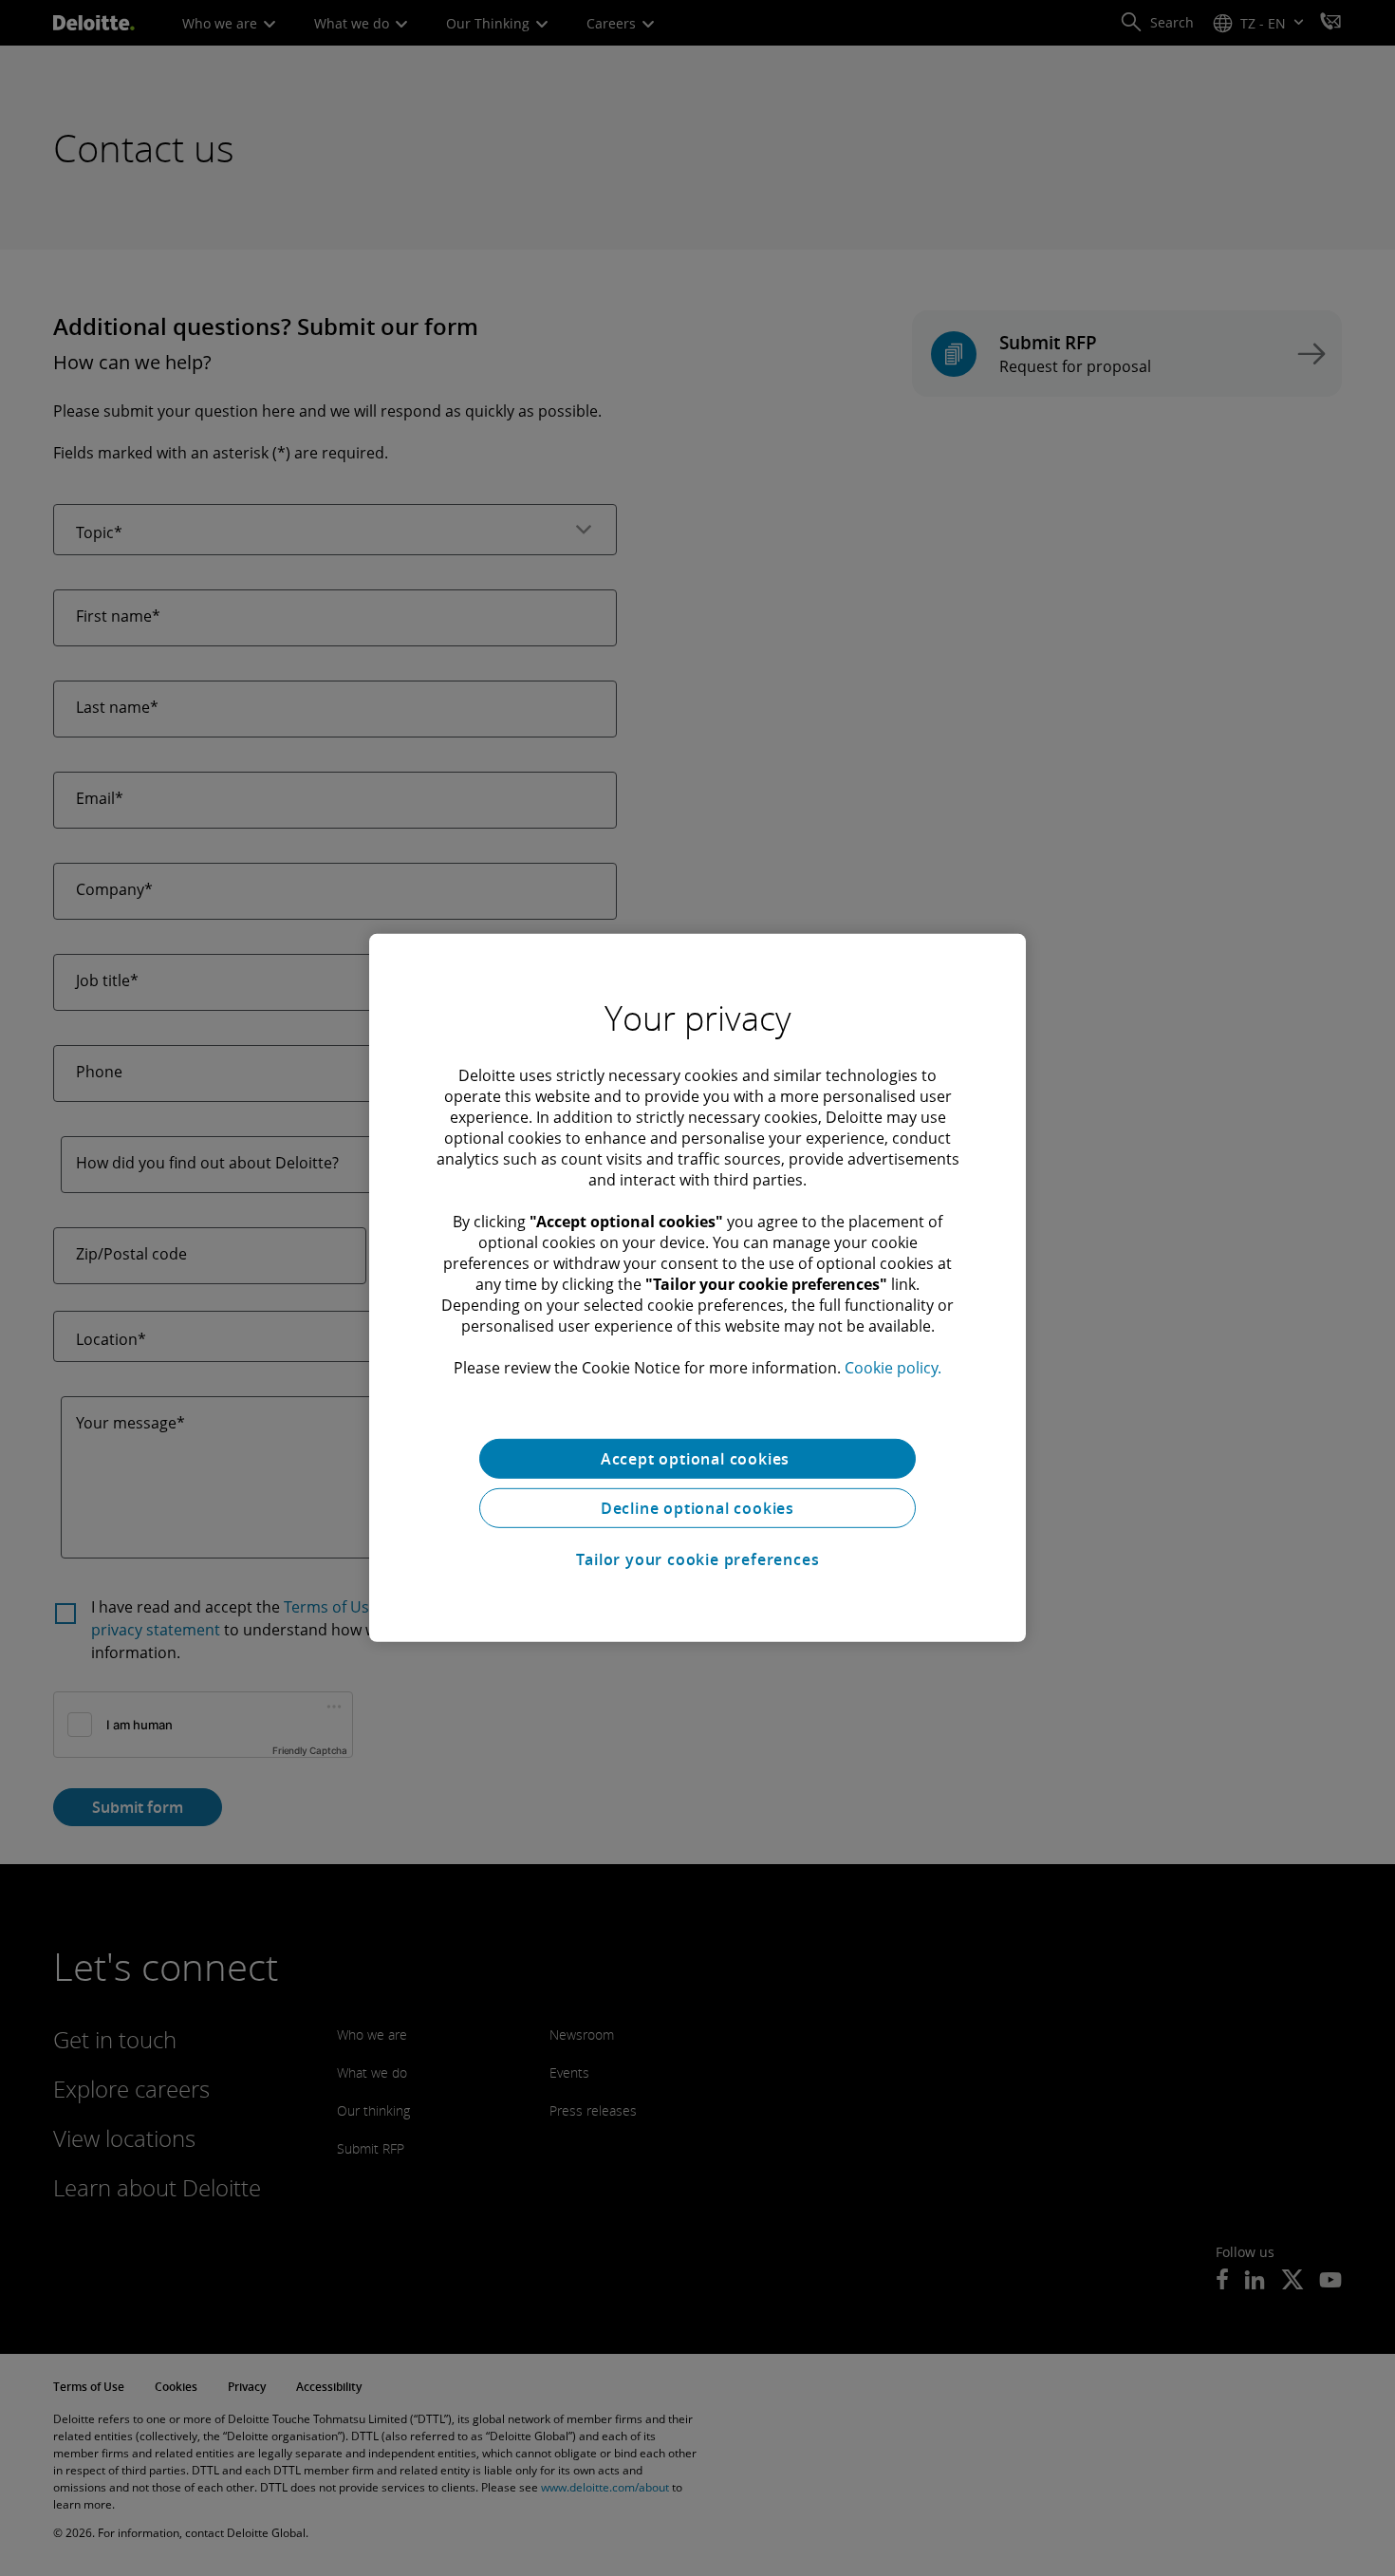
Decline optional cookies (697, 1508)
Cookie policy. (893, 1368)
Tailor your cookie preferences (698, 1559)
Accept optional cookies (697, 1459)
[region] (697, 1288)
